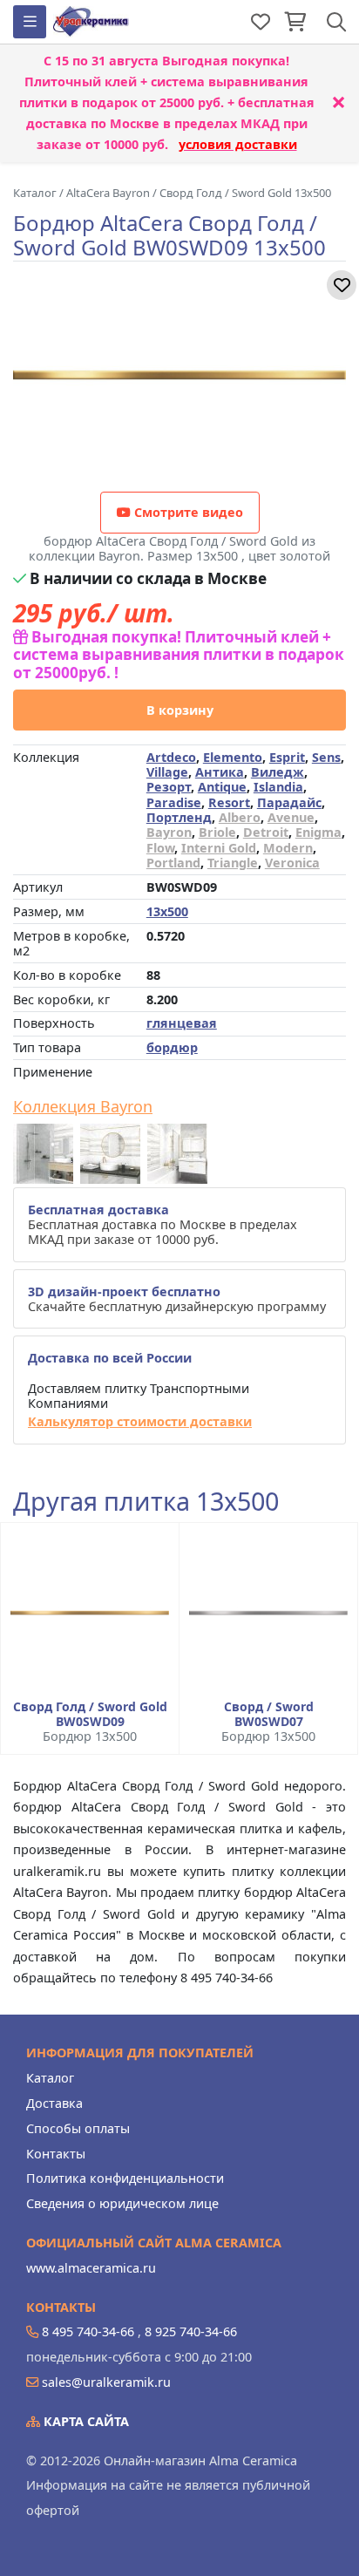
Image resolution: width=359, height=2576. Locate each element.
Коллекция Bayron (83, 1107)
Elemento (233, 757)
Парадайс (289, 802)
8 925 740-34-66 (191, 2331)
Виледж (278, 772)
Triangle (233, 863)
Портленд (179, 817)
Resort (229, 802)
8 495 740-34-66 (88, 2331)
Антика (220, 772)
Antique (222, 787)
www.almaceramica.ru (91, 2268)
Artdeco (171, 757)
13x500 (167, 911)
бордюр (172, 1047)
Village (167, 772)
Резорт (169, 787)
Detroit (266, 832)
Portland (173, 863)
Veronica (292, 863)
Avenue (291, 817)
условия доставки (238, 144)
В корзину (180, 710)
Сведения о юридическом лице (122, 2203)
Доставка (54, 2103)
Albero (240, 817)
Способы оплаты (78, 2128)
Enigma (318, 832)
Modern (288, 848)
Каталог (50, 2078)
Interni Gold (219, 848)
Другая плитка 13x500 (146, 1502)
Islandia (278, 787)
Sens (326, 757)
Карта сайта (85, 2421)
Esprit (287, 757)
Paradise (174, 802)
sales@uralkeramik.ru (106, 2382)
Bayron (169, 832)
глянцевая (182, 1023)
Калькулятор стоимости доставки (140, 1421)
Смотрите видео (187, 512)
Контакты (56, 2154)
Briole (217, 832)
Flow (160, 848)
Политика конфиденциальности (125, 2178)
